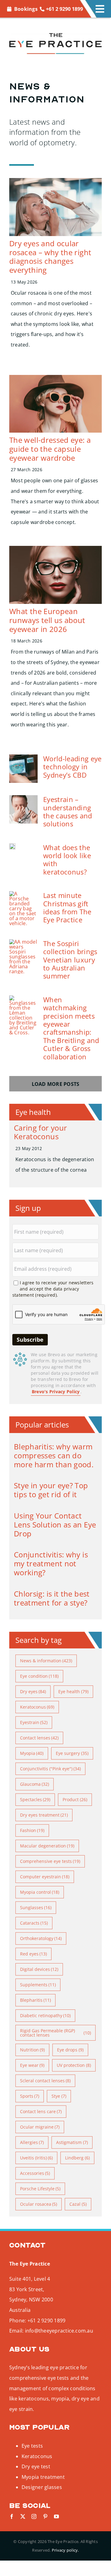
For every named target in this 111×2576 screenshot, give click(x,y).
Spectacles (35, 1799)
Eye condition (39, 1676)
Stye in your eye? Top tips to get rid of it (51, 1490)
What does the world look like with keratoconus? (67, 860)
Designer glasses (42, 2487)
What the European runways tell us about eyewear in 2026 (47, 620)
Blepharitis (36, 2000)
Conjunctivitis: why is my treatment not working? (51, 1563)
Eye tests (32, 2446)
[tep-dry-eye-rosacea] (55, 181)
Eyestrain (34, 1722)
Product (75, 1799)
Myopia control (40, 1892)
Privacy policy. (65, 2550)
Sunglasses (36, 1907)
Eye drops (70, 2050)
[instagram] (34, 2516)
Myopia (32, 1753)
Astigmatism (72, 2142)
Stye (59, 2096)
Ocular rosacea (39, 2204)
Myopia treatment (43, 2477)
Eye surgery (72, 1753)
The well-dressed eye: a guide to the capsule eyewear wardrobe (50, 449)
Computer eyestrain (45, 1877)
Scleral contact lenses (45, 2081)
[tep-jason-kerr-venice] (12, 846)
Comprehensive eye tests (50, 1861)
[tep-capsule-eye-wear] (55, 377)
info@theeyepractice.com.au (59, 2331)
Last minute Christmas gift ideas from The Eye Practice (67, 907)
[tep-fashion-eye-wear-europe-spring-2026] (55, 548)
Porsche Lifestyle (40, 2189)
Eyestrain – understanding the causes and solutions (68, 811)
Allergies (32, 2142)
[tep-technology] (23, 757)
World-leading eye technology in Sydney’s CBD (72, 767)
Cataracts (34, 1923)
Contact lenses (39, 1738)
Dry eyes (33, 1691)
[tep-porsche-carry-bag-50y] (23, 894)
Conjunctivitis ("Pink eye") (51, 1769)
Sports (30, 2096)
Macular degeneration (47, 1846)
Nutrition (33, 2050)
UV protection (74, 2065)
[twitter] (23, 2516)
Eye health (73, 1691)
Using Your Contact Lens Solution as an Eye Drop (55, 1525)
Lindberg (77, 2158)
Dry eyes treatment (44, 1815)
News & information (46, 1661)
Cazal (78, 2204)
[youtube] (56, 2516)
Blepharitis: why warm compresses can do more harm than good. (54, 1455)
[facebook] (12, 2516)
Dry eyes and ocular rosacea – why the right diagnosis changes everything (50, 257)
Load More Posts (56, 1084)
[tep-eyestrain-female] (23, 798)
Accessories (35, 2173)
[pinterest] (45, 2516)
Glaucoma (35, 1784)
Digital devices (39, 1969)
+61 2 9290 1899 (64, 9)
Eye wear (32, 2065)
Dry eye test (36, 2466)
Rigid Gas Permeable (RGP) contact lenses (55, 2033)
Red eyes (34, 1954)
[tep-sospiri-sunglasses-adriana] (23, 942)
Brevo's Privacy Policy (56, 1392)
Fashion (32, 1830)
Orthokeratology (41, 1938)
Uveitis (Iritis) (37, 2158)
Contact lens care (41, 2111)
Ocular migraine (40, 2127)
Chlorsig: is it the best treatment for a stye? (52, 1598)
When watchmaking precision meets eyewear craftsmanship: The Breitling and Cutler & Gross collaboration (71, 1028)
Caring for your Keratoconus (40, 1132)
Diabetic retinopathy (45, 2015)
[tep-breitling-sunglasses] (23, 998)
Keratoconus (37, 1707)
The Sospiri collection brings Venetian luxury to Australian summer (70, 960)
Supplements (38, 1985)
